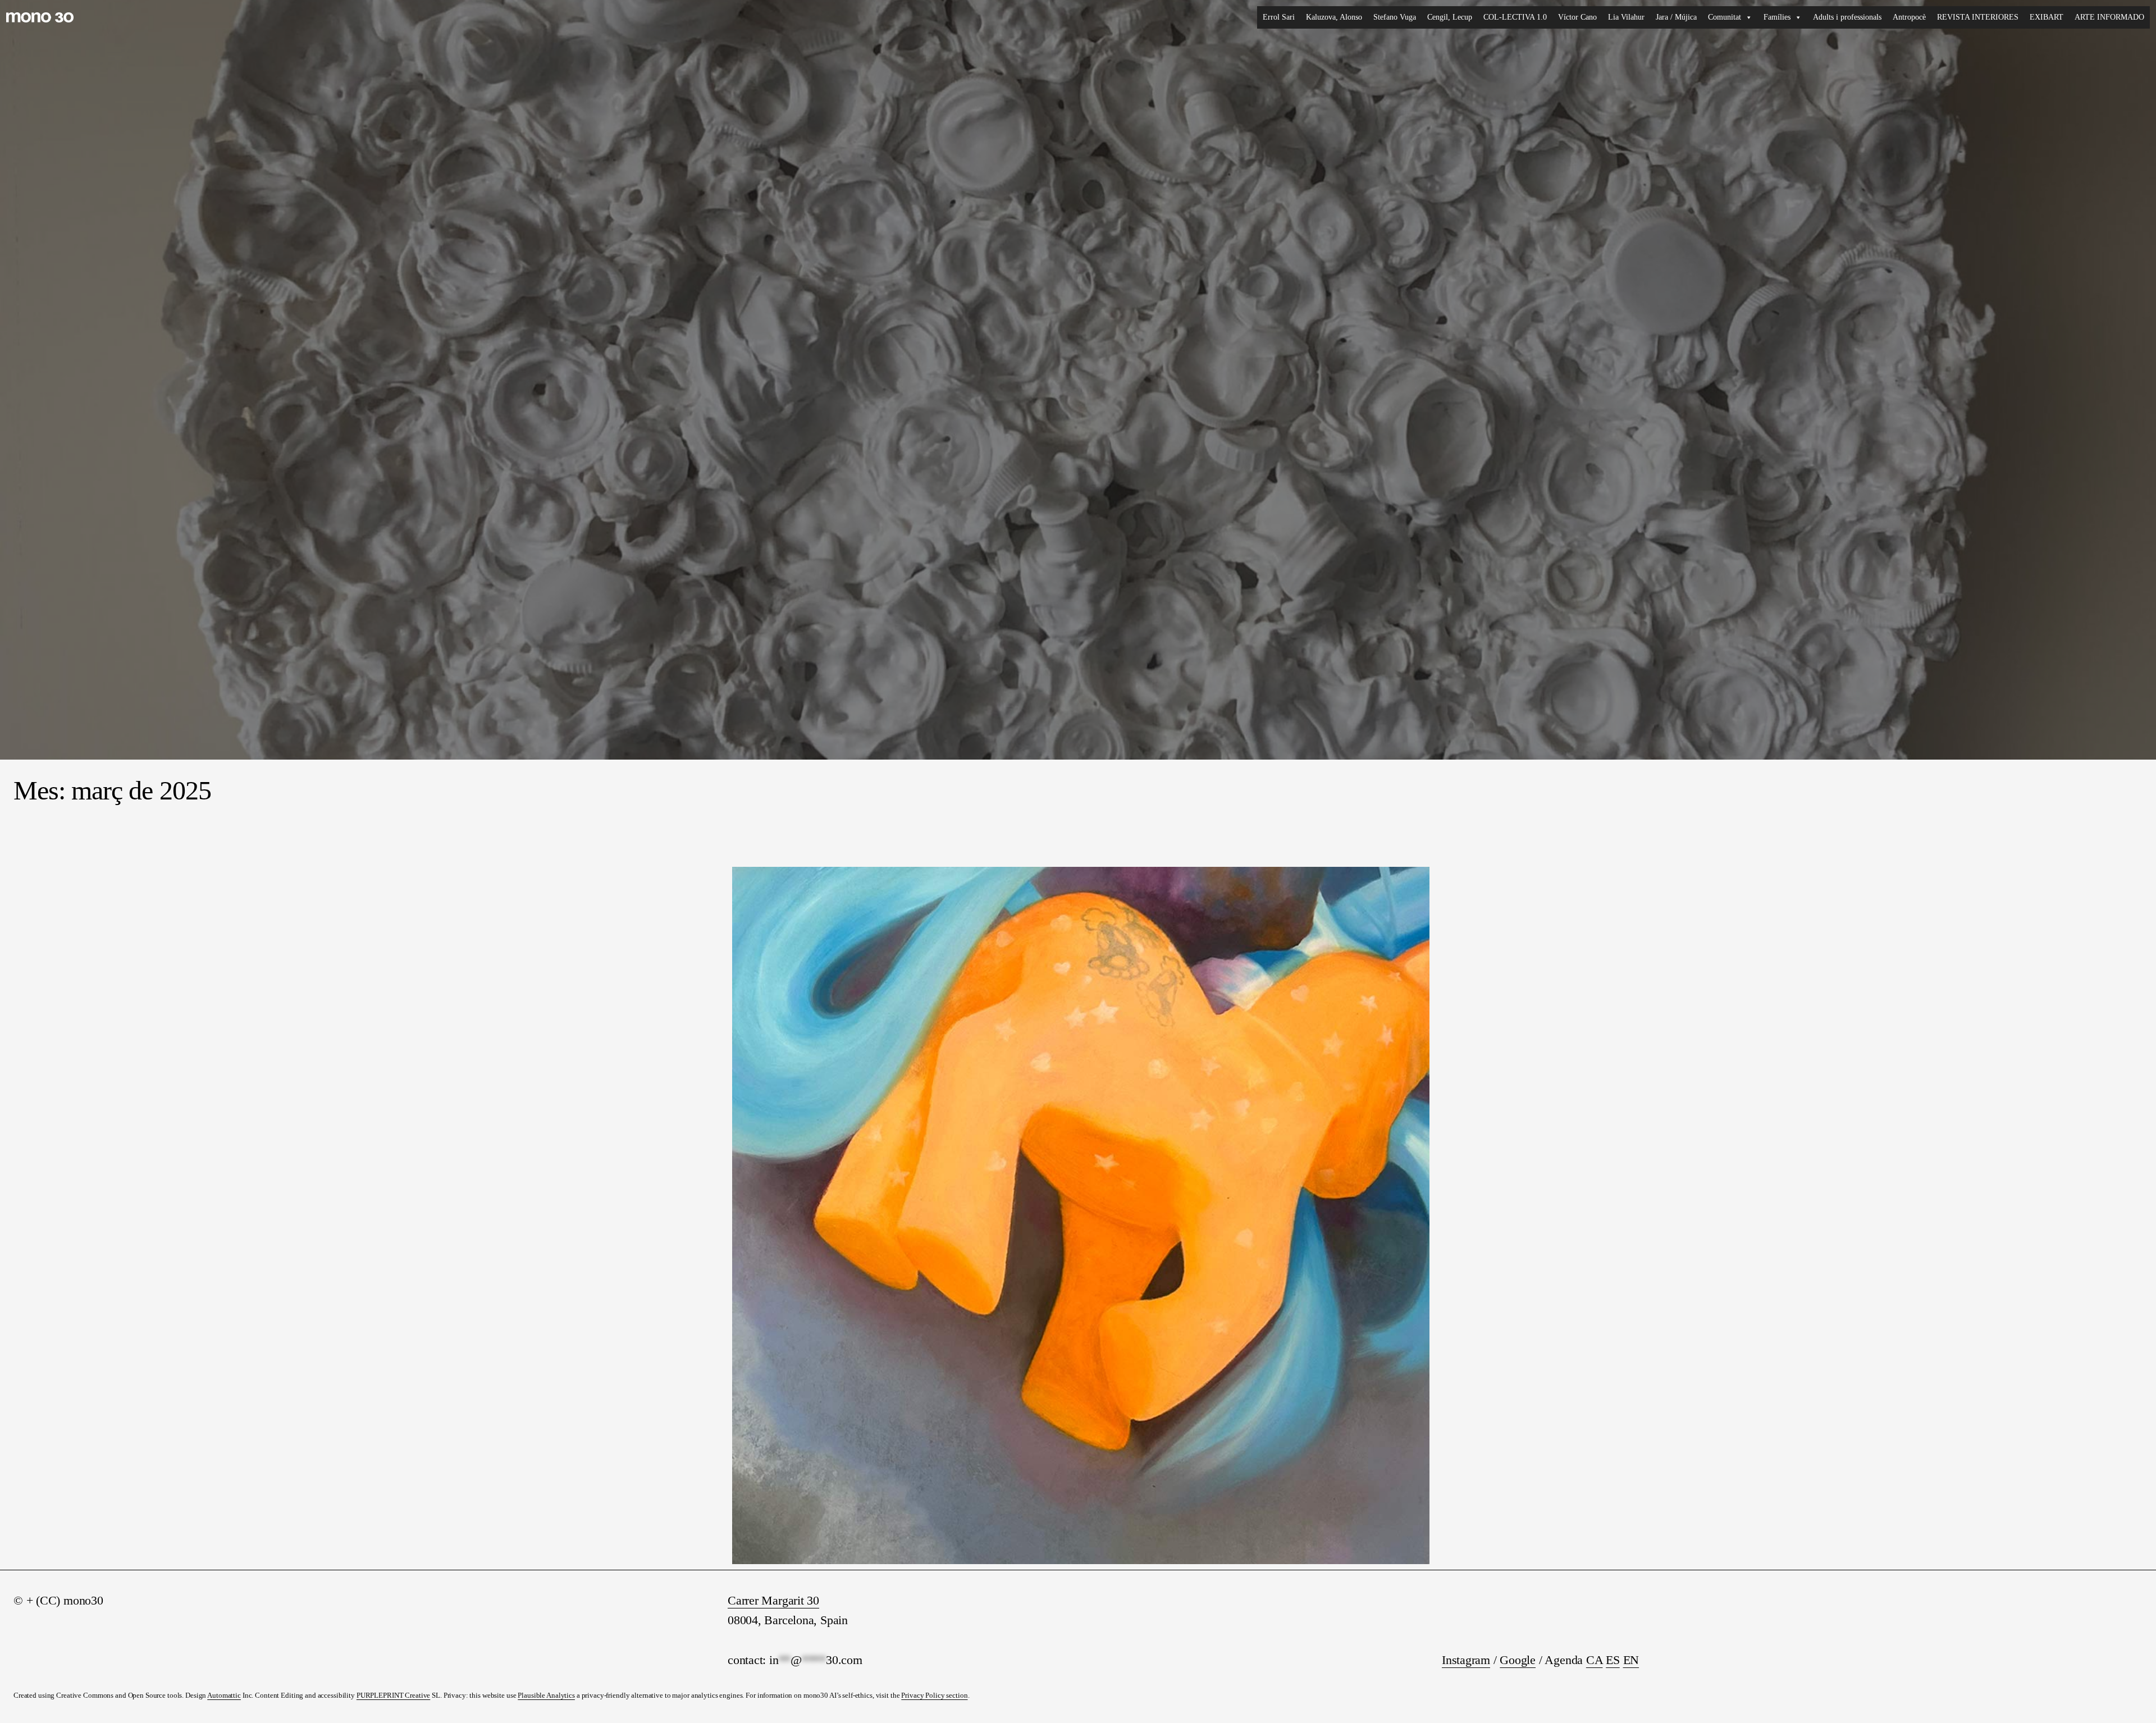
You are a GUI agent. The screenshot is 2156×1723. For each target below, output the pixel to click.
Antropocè (1909, 17)
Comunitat (1725, 17)
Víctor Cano (1577, 17)
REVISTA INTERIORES (1978, 17)
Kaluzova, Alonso (1334, 17)
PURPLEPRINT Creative (393, 1695)
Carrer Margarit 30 (773, 1600)
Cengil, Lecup (1450, 17)
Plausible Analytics (546, 1695)
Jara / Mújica (1676, 17)
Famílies (1777, 17)
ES (1613, 1660)
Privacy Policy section (934, 1695)
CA (1595, 1660)
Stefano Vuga (1395, 17)
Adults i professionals (1847, 17)
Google (1518, 1660)
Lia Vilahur (1626, 17)
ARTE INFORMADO (2109, 17)
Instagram (1466, 1660)
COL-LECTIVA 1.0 (1515, 17)
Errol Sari (1279, 17)
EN (1631, 1660)
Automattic (224, 1695)
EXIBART (2047, 17)
